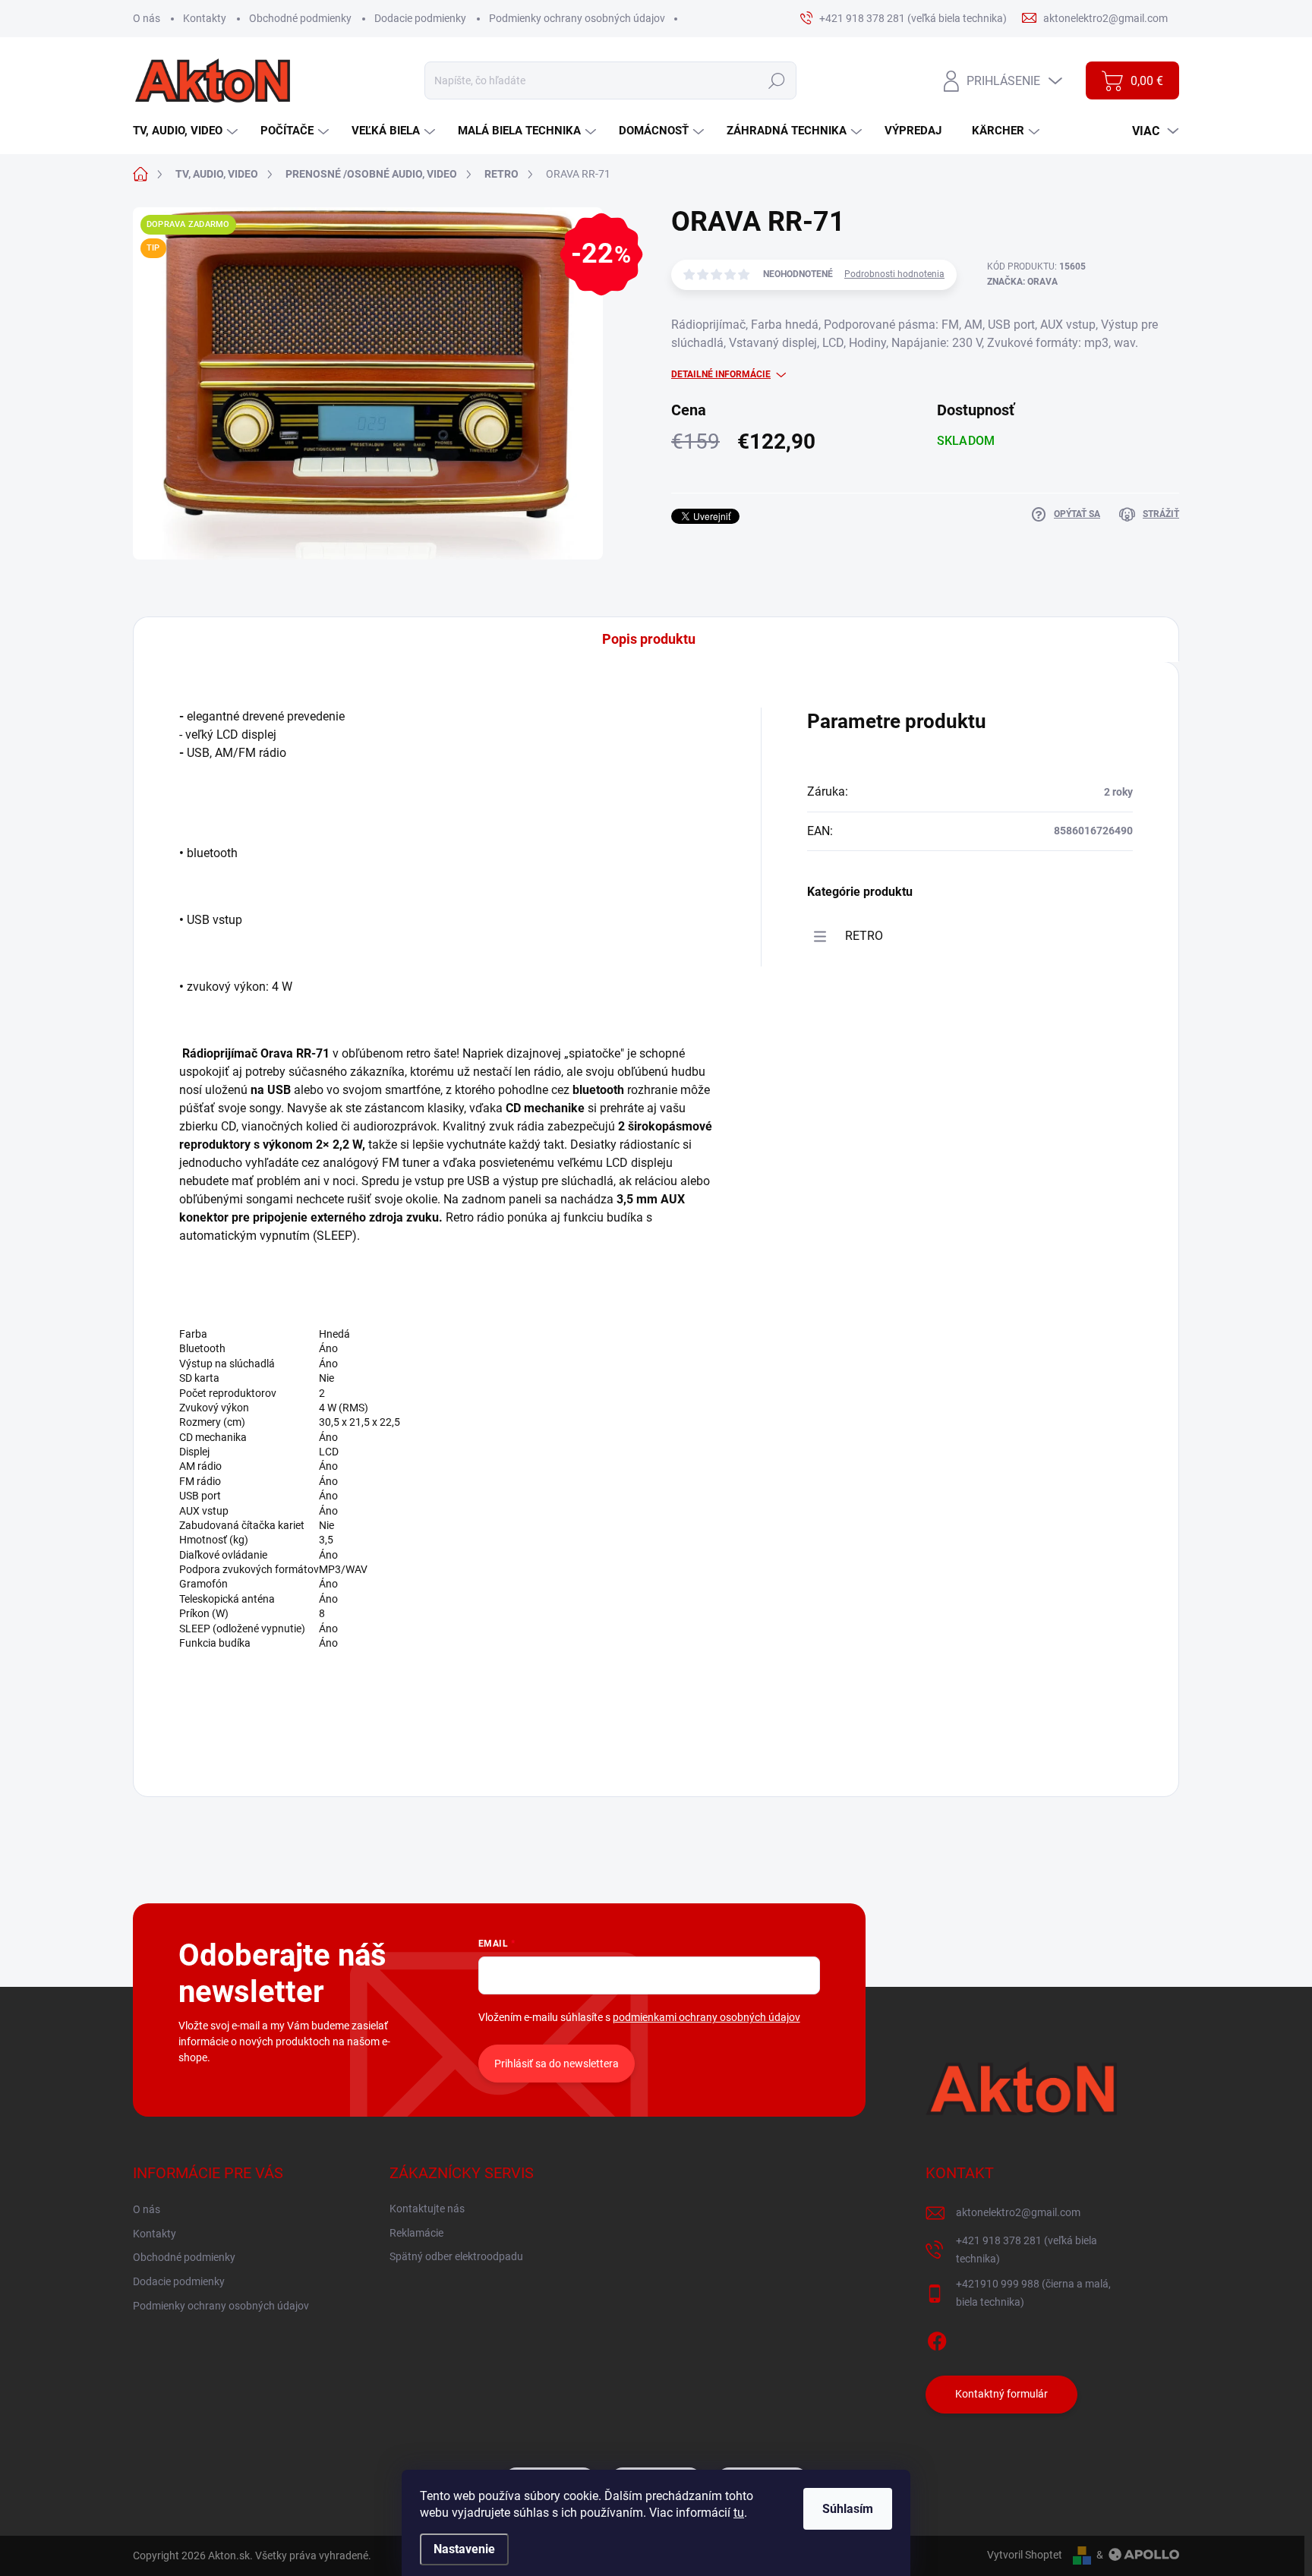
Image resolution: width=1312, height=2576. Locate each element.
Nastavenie (464, 2549)
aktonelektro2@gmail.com (1018, 2212)
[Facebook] (937, 2338)
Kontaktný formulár (1001, 2394)
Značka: (1022, 282)
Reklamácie (416, 2233)
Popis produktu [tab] (649, 639)
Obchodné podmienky (300, 18)
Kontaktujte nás (427, 2209)
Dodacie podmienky (420, 18)
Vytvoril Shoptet (1025, 2555)
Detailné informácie (721, 374)
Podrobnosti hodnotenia (894, 274)
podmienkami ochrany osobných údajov (706, 2017)
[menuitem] (187, 131)
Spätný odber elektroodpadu (456, 2256)
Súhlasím (848, 2509)
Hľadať (776, 80)
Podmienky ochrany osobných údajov (577, 18)
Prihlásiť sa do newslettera (557, 2064)
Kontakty (205, 18)
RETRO (864, 936)
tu (739, 2513)
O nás (147, 18)
